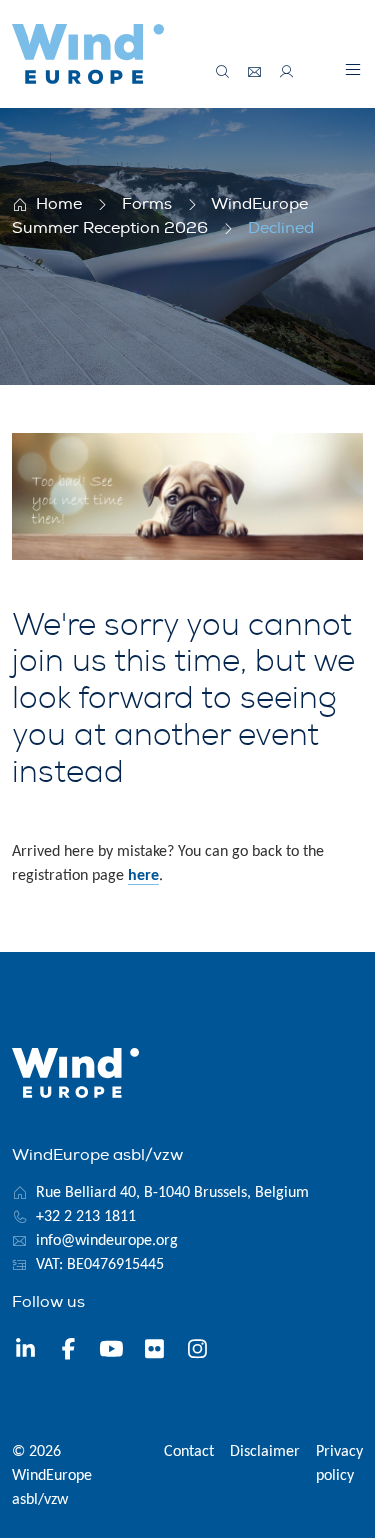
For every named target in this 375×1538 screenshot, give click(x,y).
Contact (189, 1452)
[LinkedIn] (25, 1352)
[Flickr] (154, 1352)
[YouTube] (111, 1352)
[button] (353, 69)
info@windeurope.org (107, 1241)
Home (59, 204)
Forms (147, 204)
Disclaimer (265, 1452)
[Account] (287, 72)
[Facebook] (68, 1352)
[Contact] (255, 72)
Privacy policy (339, 1464)
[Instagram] (197, 1352)
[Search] (223, 72)
